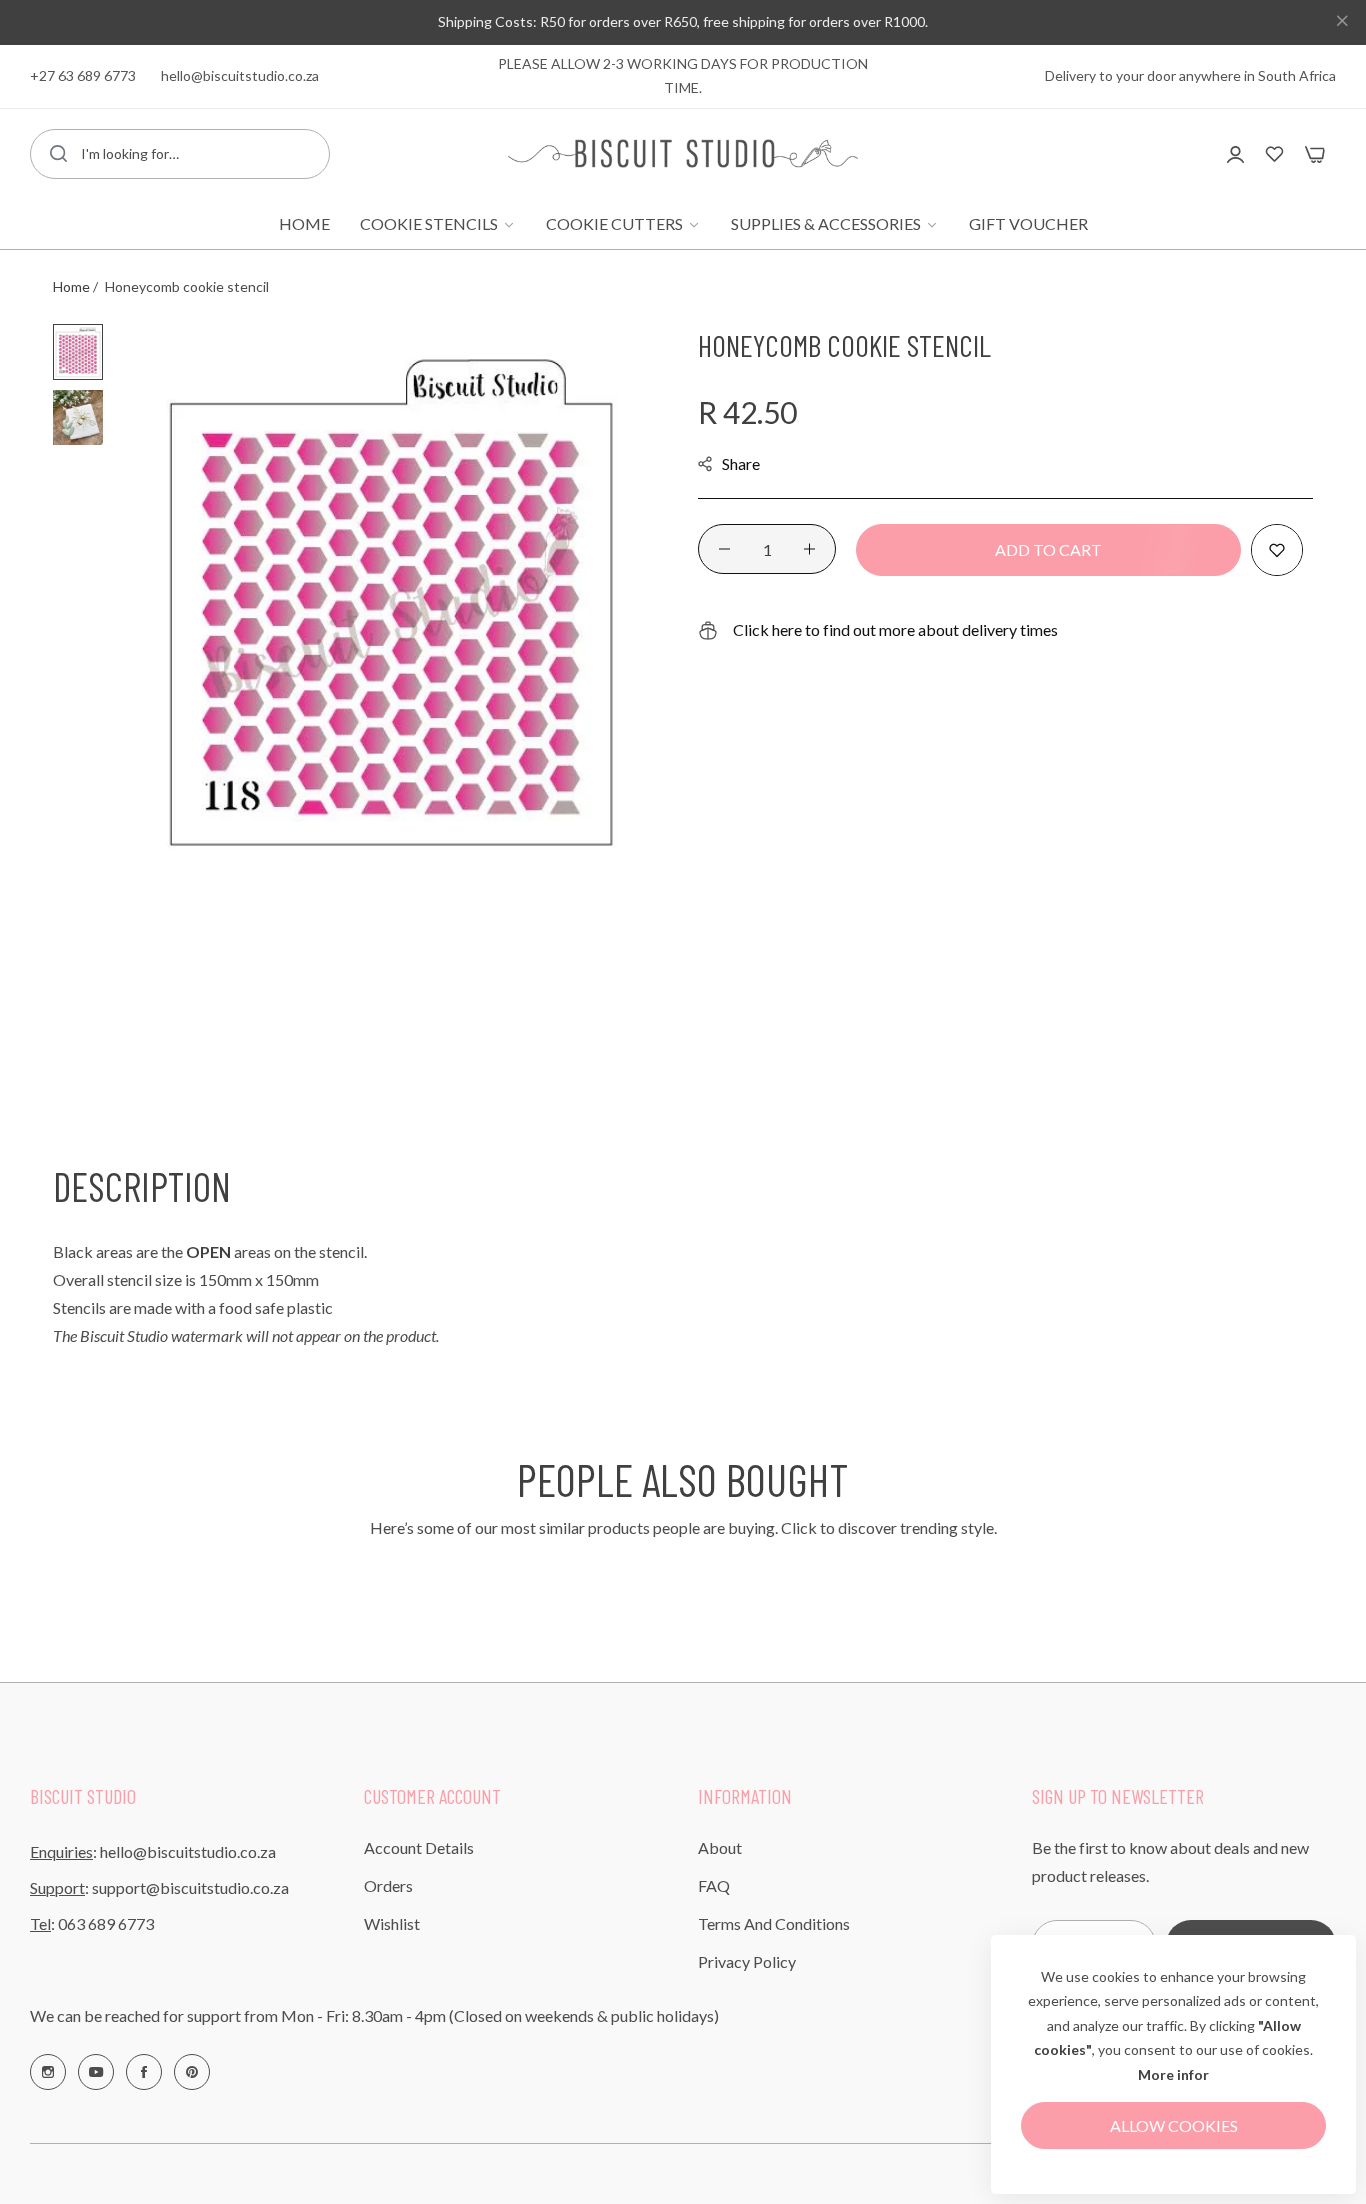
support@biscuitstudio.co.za (190, 1887)
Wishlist (392, 1923)
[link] (438, 224)
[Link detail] (48, 2072)
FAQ (714, 1885)
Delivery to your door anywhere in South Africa (1190, 75)
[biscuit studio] (683, 153)
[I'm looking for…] (58, 154)
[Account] (1235, 153)
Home (71, 286)
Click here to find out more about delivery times (895, 629)
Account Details (419, 1847)
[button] (1277, 550)
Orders (388, 1885)
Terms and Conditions (774, 1923)
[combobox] (180, 154)
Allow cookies (1174, 2125)
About (720, 1847)
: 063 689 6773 (92, 1923)
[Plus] (809, 549)
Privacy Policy (747, 1961)
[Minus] (724, 549)
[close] (1342, 23)
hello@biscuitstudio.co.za (188, 1851)
